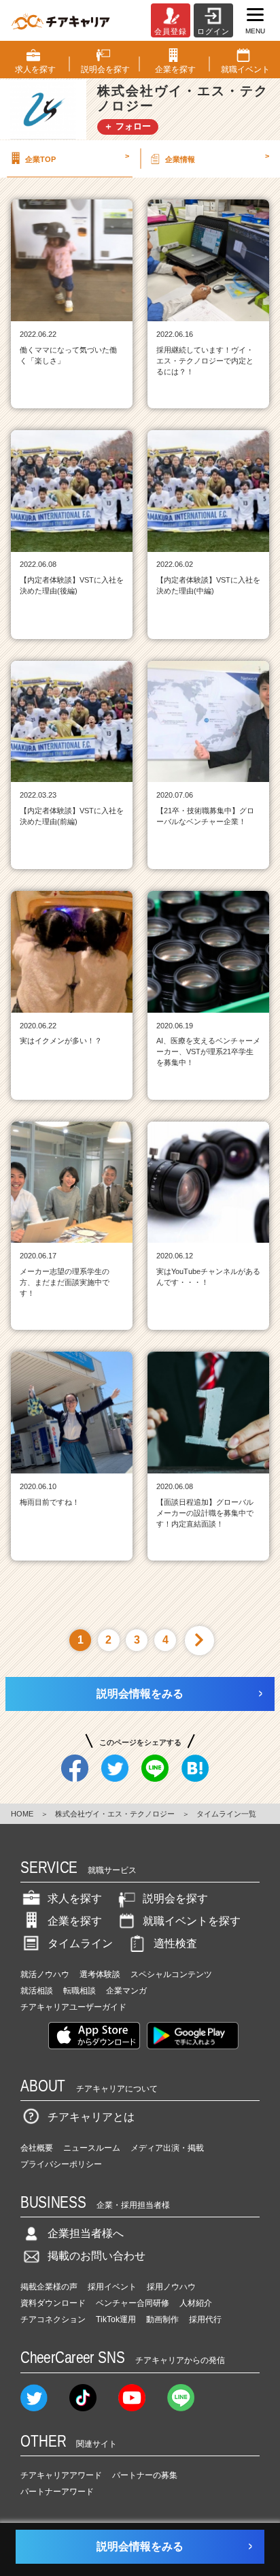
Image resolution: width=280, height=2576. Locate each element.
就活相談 (37, 1991)
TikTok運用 (116, 2319)
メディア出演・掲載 (167, 2148)
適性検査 (175, 1943)
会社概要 (37, 2148)
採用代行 (205, 2319)
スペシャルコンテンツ (171, 1974)
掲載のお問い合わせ (97, 2256)
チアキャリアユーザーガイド (73, 2007)
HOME (22, 1814)
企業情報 (217, 157)
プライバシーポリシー (61, 2164)
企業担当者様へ (86, 2233)
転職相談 (80, 1991)
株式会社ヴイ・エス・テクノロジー (115, 1814)
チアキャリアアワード (61, 2475)
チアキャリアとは (91, 2117)
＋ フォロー (127, 126)
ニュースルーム (92, 2148)
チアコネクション (53, 2319)
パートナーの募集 (145, 2475)
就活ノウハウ (45, 1974)
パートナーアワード (57, 2492)
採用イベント (112, 2287)
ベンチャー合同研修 (133, 2303)
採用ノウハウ (171, 2287)
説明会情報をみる (140, 1694)
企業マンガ (126, 1991)
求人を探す (75, 1898)
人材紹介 (196, 2303)
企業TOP (77, 157)
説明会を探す (175, 1898)
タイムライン (80, 1943)
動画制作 (162, 2319)
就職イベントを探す (192, 1921)
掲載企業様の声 (49, 2287)
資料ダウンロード (53, 2303)
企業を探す (75, 1921)
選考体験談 (100, 1974)
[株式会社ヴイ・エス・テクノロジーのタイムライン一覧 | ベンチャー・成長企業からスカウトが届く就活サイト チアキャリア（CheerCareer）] (60, 20)
